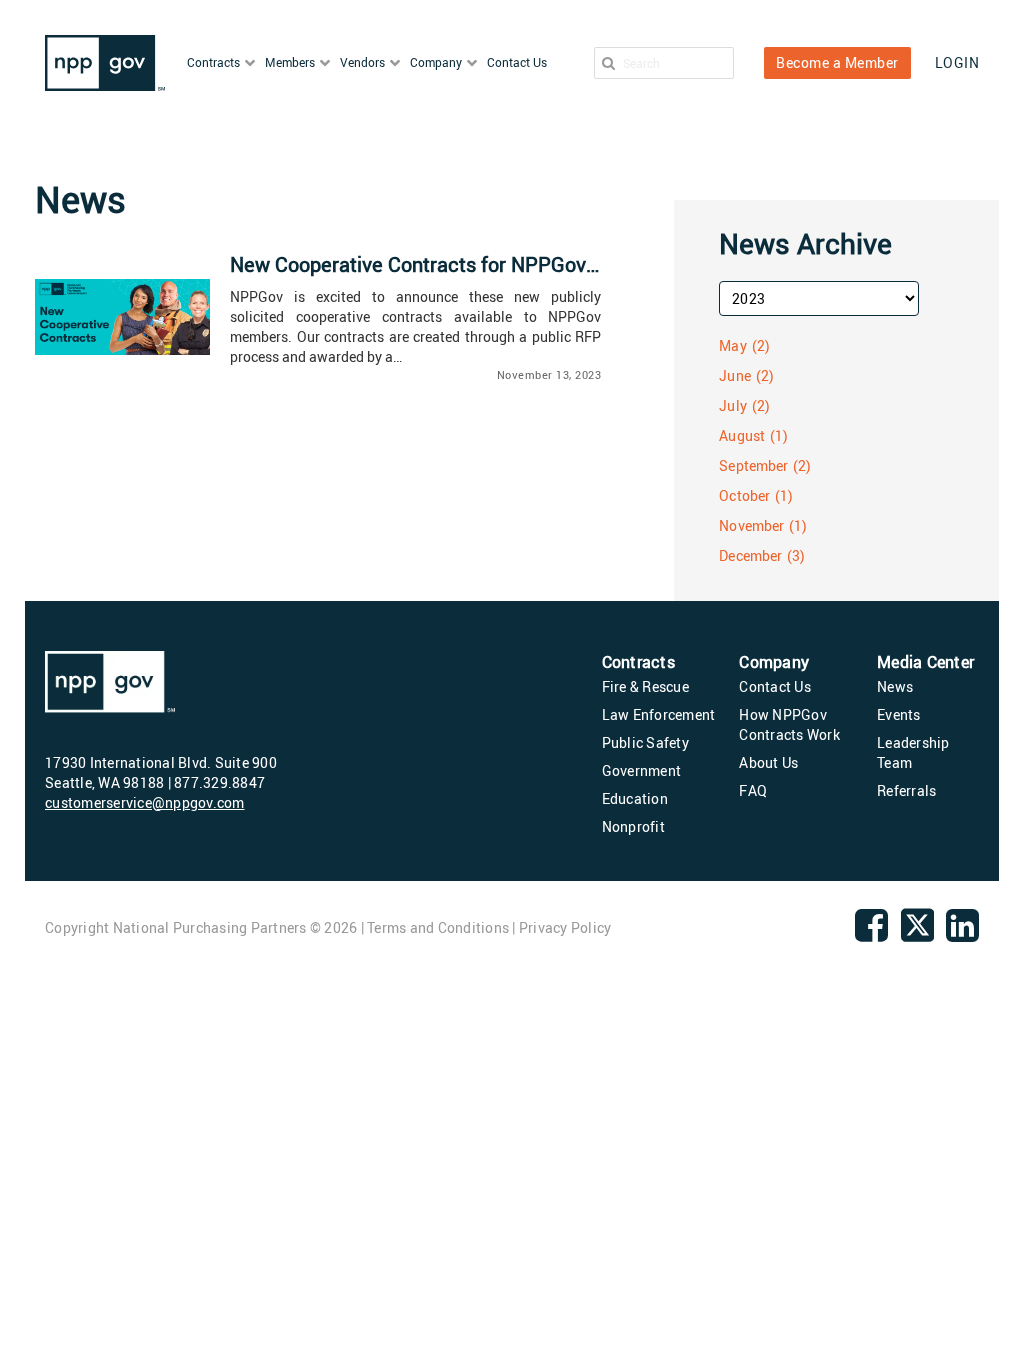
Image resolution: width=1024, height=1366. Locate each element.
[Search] (608, 63)
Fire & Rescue (645, 686)
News (895, 686)
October (744, 495)
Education (635, 798)
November (751, 525)
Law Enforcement (659, 714)
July (732, 405)
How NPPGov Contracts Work (789, 724)
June (734, 375)
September (753, 465)
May (732, 345)
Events (899, 714)
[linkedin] (962, 933)
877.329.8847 (219, 782)
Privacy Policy (565, 927)
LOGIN (957, 62)
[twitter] (917, 938)
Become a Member (837, 62)
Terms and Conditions (438, 927)
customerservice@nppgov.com (145, 802)
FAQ (753, 790)
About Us (768, 762)
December (750, 555)
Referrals (906, 790)
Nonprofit (633, 826)
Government (642, 770)
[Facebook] (871, 933)
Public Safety (645, 742)
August (742, 435)
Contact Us (775, 686)
